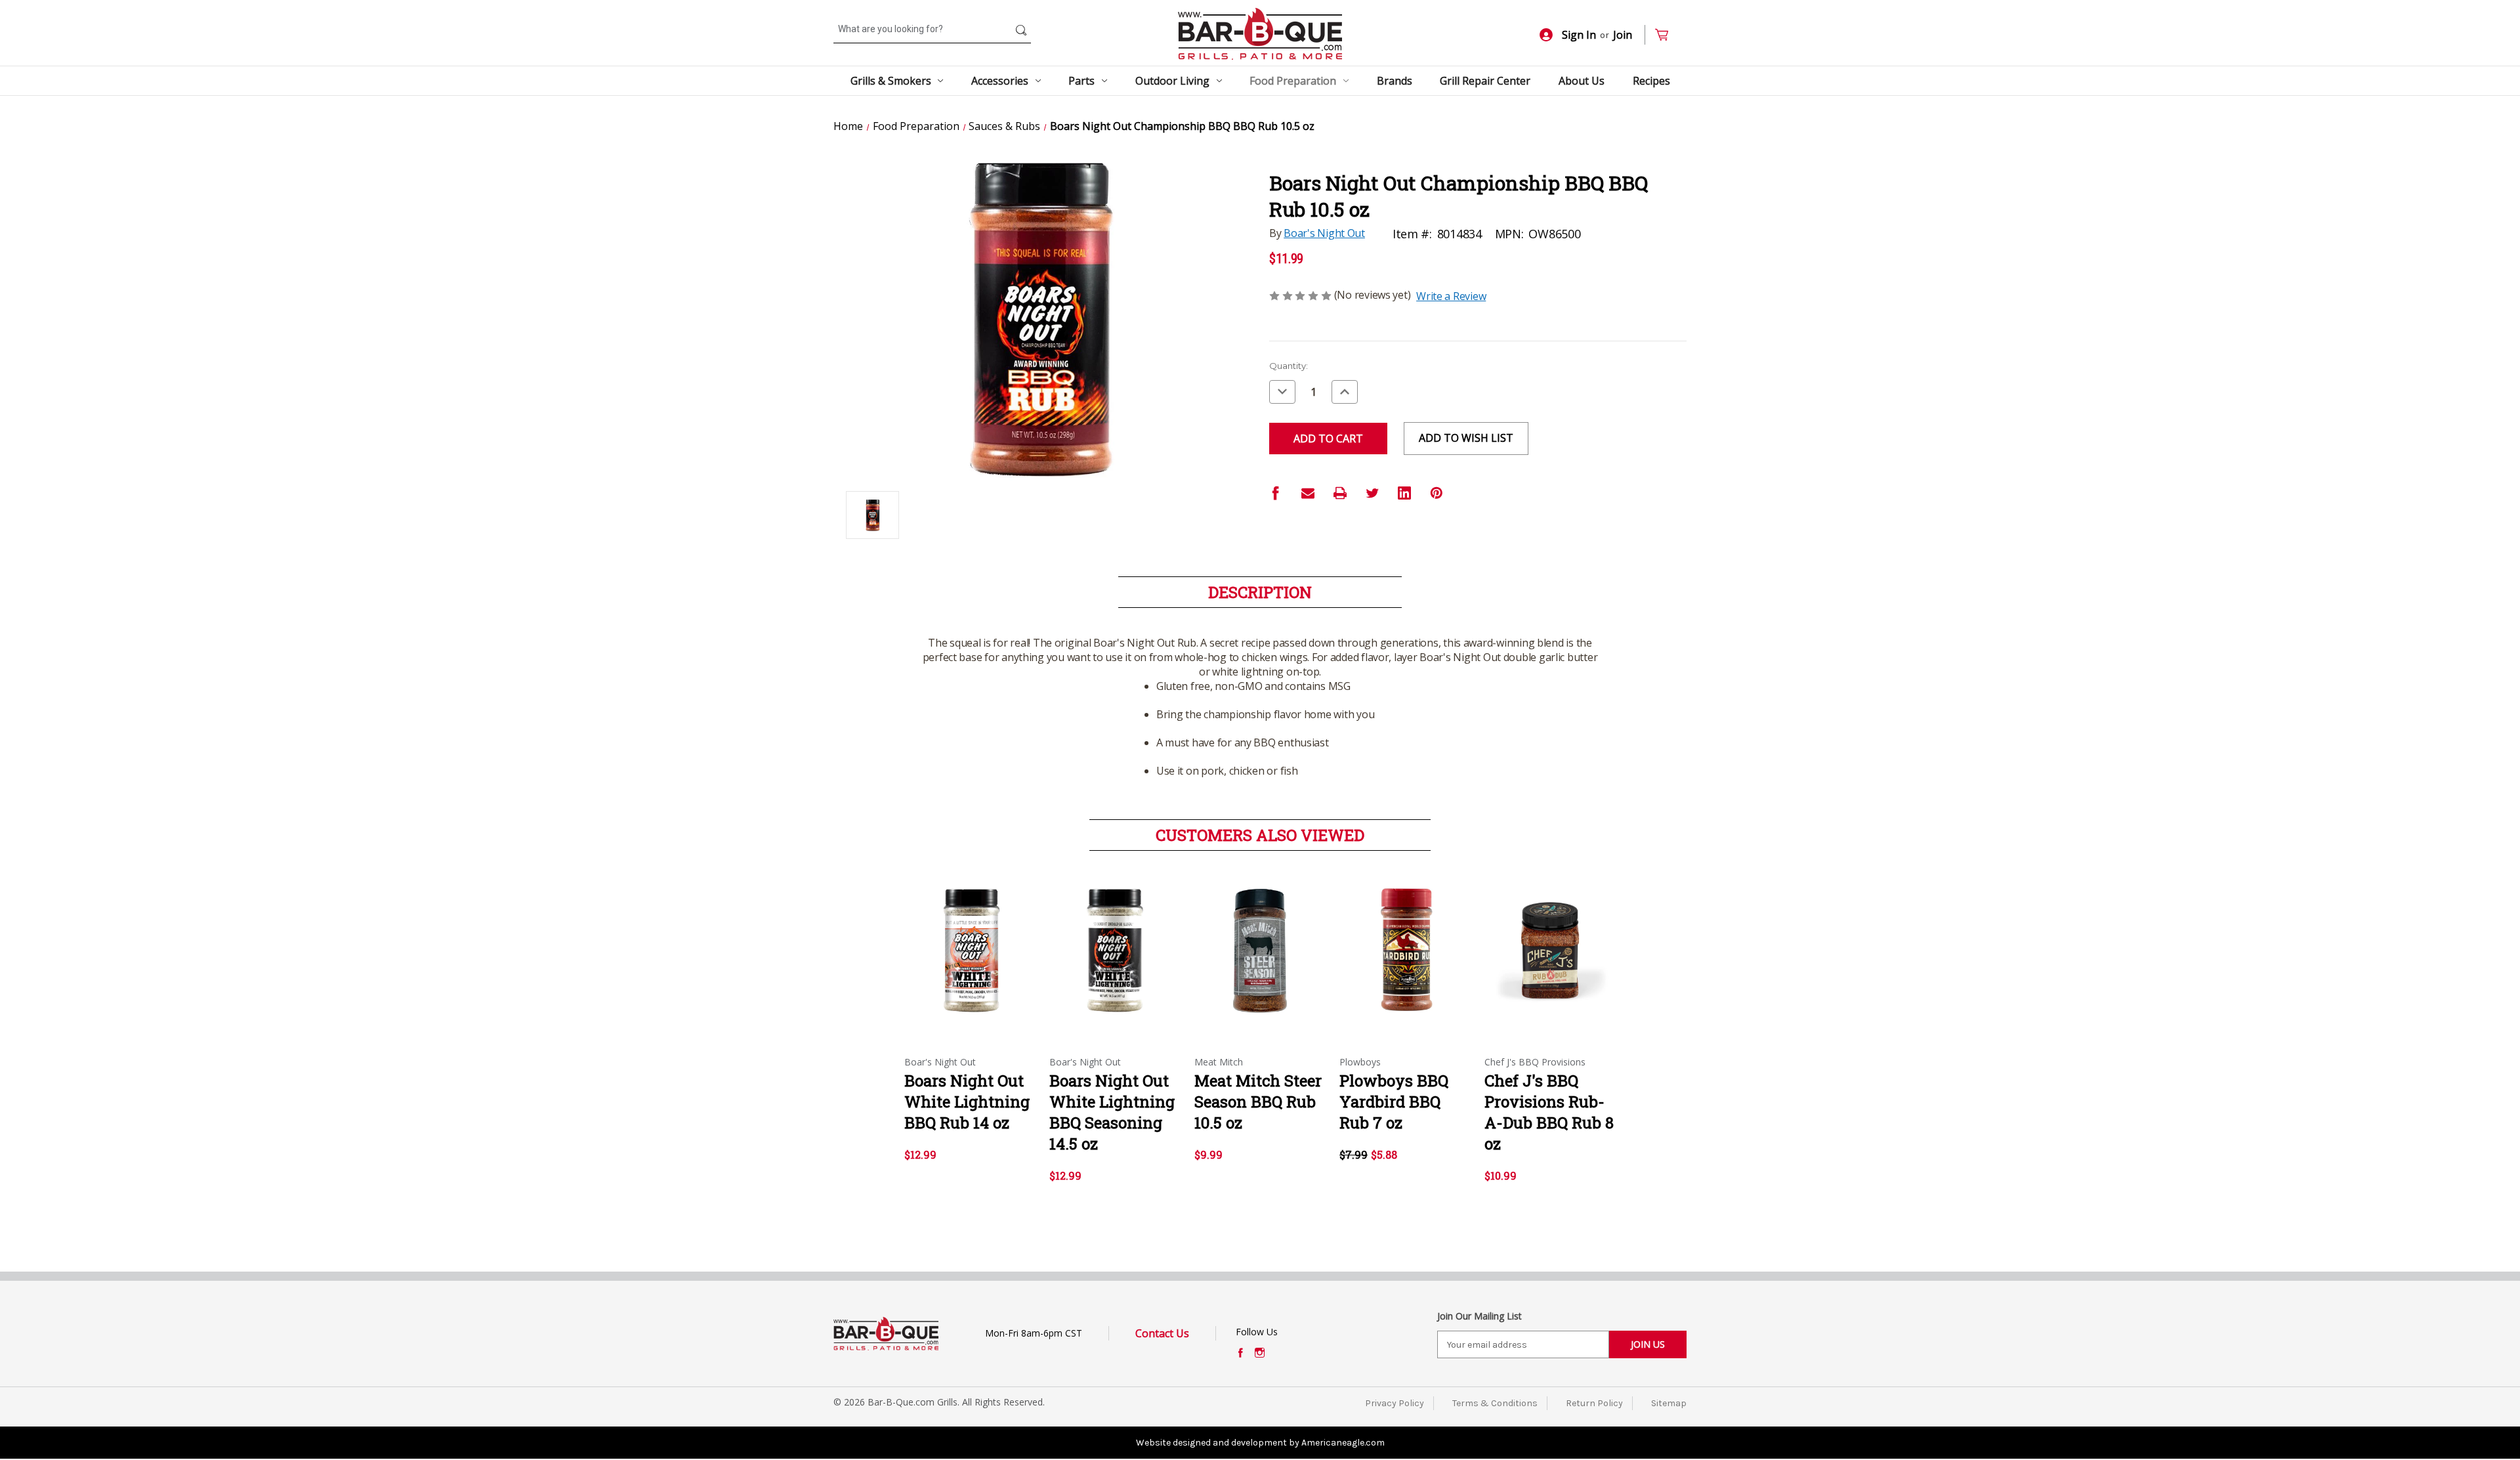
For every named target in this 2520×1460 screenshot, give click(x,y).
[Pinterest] (1437, 493)
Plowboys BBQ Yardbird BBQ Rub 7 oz (1394, 1102)
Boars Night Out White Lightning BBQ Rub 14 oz (967, 1102)
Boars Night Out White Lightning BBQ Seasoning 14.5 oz (1112, 1112)
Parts (1081, 81)
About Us (1582, 81)
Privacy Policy (1395, 1403)
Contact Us (1162, 1333)
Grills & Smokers (891, 81)
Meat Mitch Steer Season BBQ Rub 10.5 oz (1258, 1102)
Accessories (1000, 81)
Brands (1395, 81)
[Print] (1340, 493)
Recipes (1651, 81)
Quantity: (1289, 366)
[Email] (1308, 493)
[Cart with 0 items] (1667, 35)
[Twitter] (1372, 493)
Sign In (1579, 35)
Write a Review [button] (1451, 296)
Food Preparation (1293, 81)
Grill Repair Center (1485, 81)
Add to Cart (970, 962)
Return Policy (1594, 1403)
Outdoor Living (1172, 81)
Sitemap (1669, 1403)
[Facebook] (1276, 493)
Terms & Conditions (1495, 1403)
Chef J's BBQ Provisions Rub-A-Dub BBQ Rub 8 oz (1549, 1112)
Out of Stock (1405, 962)
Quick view (969, 939)
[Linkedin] (1404, 493)
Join (1623, 35)
